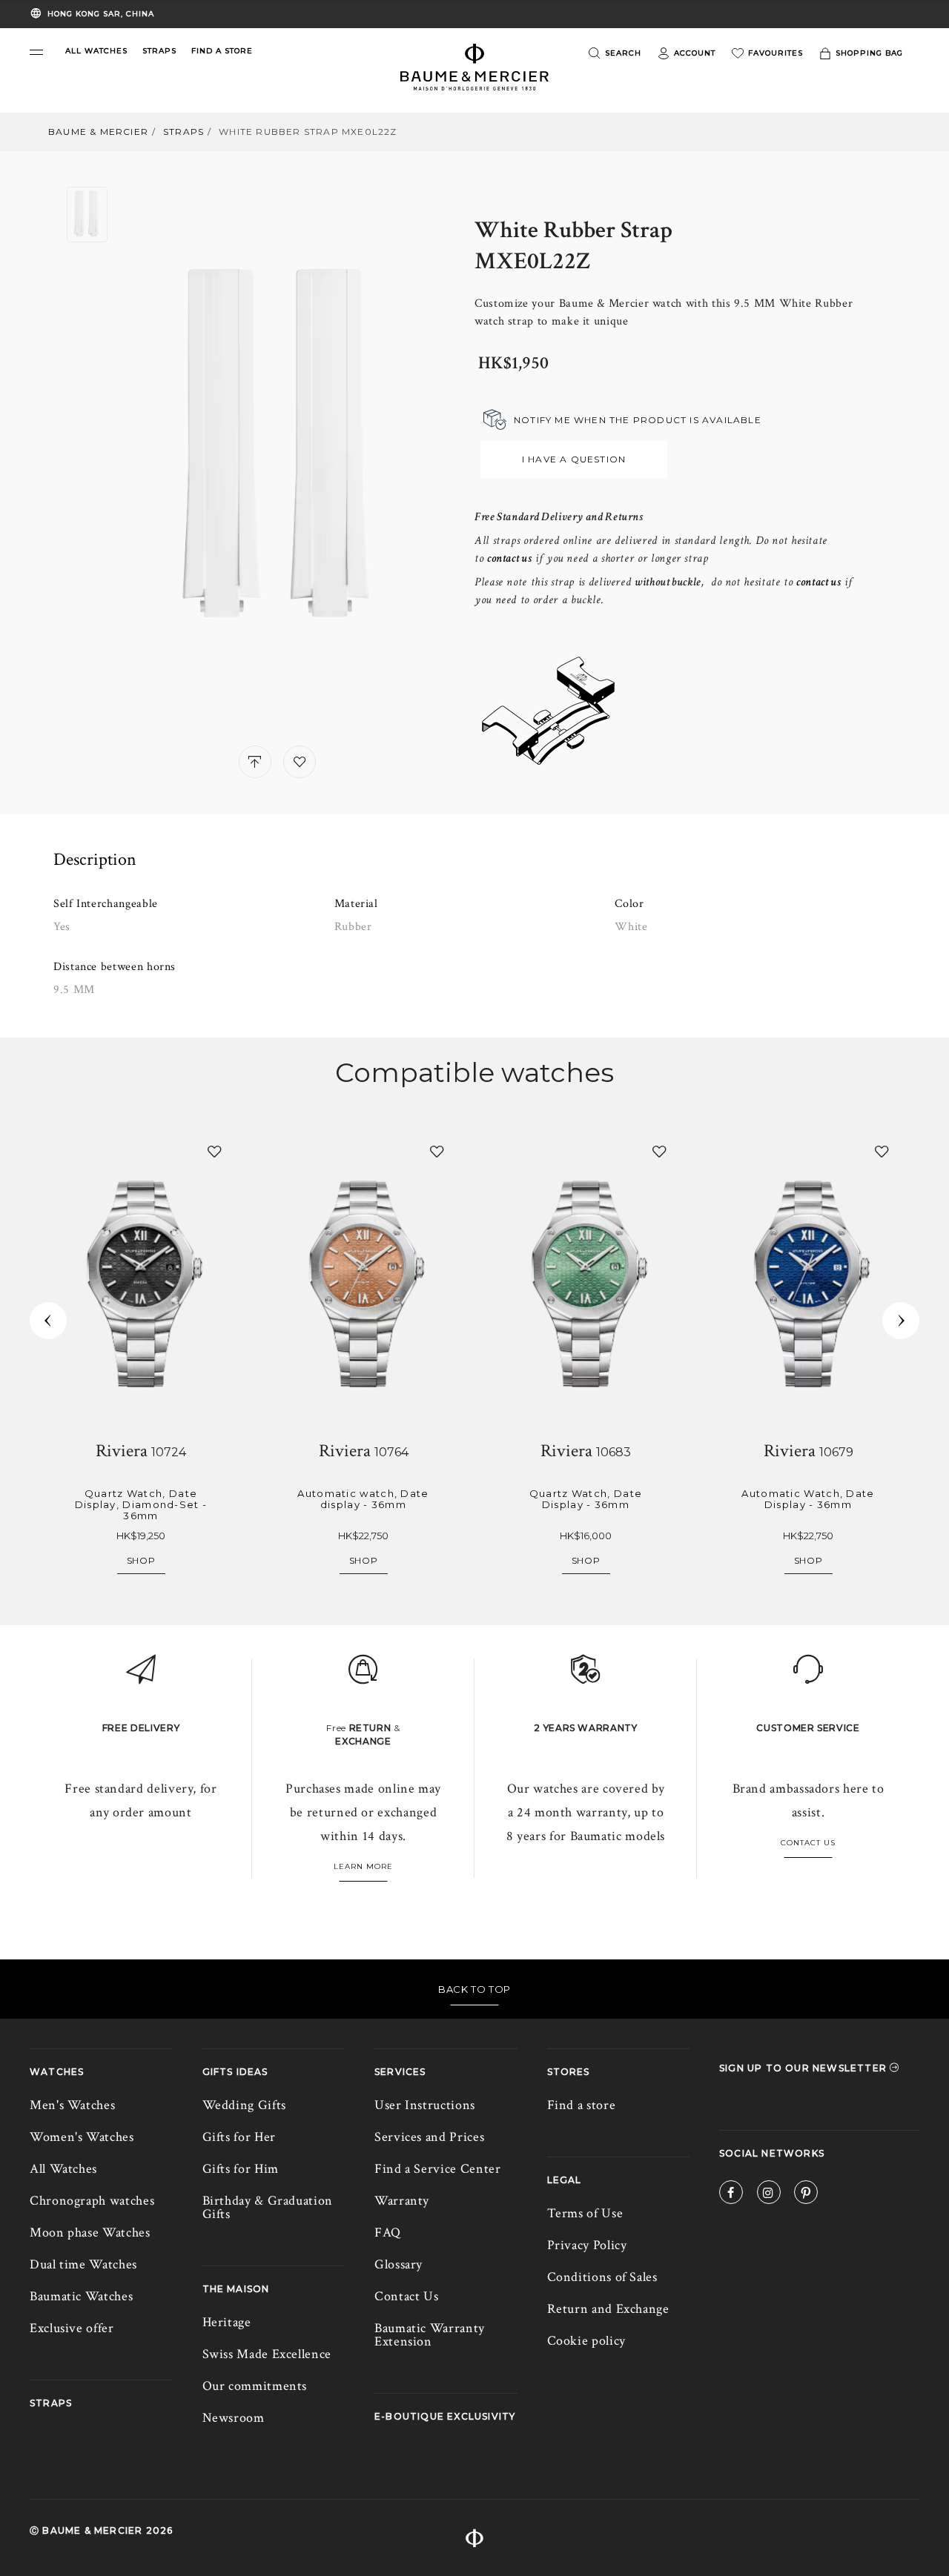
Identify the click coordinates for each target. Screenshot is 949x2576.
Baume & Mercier (98, 132)
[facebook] (731, 2195)
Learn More (363, 1866)
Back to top (474, 1989)
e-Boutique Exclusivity (445, 2416)
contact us (819, 582)
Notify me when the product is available (638, 420)
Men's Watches (72, 2105)
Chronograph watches (92, 2201)
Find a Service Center (437, 2169)
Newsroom (234, 2418)
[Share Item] (255, 762)
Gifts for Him (241, 2169)
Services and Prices (429, 2137)
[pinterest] (806, 2195)
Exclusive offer (72, 2328)
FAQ (388, 2233)
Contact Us (808, 1843)
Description (95, 860)
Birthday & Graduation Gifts (268, 2207)
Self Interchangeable (106, 904)
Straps (183, 132)
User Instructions (425, 2105)
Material (356, 904)
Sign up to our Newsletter (804, 2068)
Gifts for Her (239, 2137)
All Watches (63, 2169)
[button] (36, 52)
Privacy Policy (587, 2245)
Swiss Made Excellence (267, 2354)
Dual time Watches (83, 2264)
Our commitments (255, 2386)
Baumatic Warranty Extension (430, 2335)
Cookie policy (586, 2341)
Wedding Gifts (244, 2105)
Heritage (227, 2322)
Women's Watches (82, 2137)
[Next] (901, 1321)
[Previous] (48, 1321)
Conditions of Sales (602, 2277)
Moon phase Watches (90, 2233)
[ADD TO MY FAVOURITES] (300, 762)
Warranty (402, 2201)
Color (629, 904)
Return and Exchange (608, 2309)
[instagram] (769, 2195)
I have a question (574, 459)
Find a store (582, 2105)
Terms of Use (585, 2213)
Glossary (399, 2264)
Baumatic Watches (81, 2296)
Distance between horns (115, 967)
